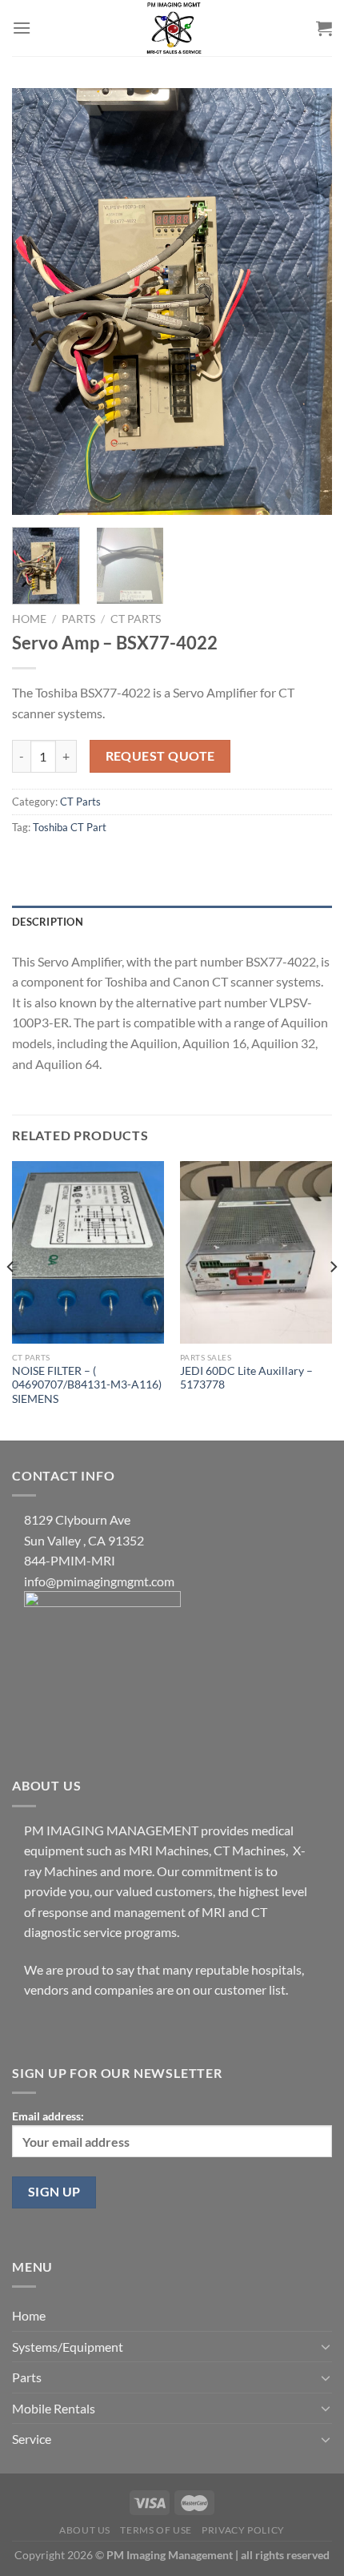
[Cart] (324, 28)
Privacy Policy (243, 2530)
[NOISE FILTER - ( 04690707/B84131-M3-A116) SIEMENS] (88, 1252)
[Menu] (22, 28)
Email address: (48, 2116)
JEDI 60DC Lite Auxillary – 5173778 (246, 1378)
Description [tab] (48, 922)
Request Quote (160, 756)
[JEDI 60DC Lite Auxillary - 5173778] (256, 1252)
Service (32, 2439)
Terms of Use (156, 2530)
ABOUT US (85, 2530)
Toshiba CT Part (70, 827)
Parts (78, 619)
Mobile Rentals (54, 2408)
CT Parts (136, 619)
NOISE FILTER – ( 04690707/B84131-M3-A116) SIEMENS (87, 1385)
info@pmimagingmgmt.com (99, 1581)
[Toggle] (326, 2346)
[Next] (306, 301)
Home (29, 619)
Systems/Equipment (68, 2347)
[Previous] (38, 301)
